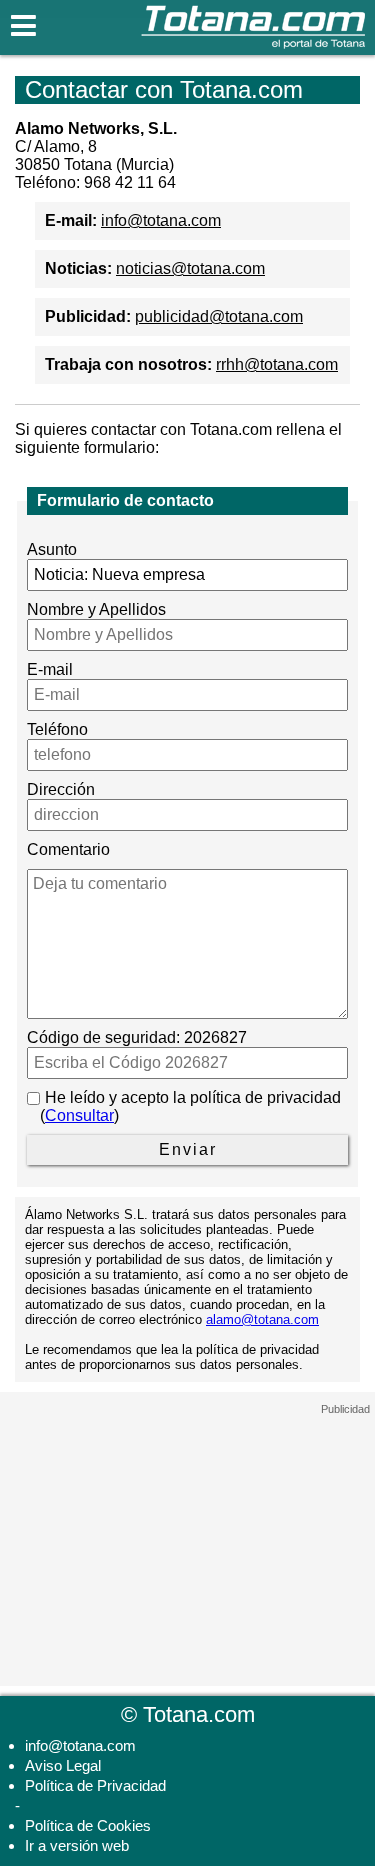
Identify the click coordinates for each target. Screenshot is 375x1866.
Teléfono (57, 729)
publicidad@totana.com (219, 316)
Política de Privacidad (95, 1785)
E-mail (50, 669)
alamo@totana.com (262, 1319)
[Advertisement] (188, 1541)
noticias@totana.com (190, 268)
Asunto (52, 549)
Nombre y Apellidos (96, 609)
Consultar (79, 1115)
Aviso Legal (63, 1765)
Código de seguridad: (103, 1037)
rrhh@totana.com (277, 364)
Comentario (68, 849)
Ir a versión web (77, 1845)
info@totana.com (161, 220)
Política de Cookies (88, 1825)
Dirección (61, 789)
